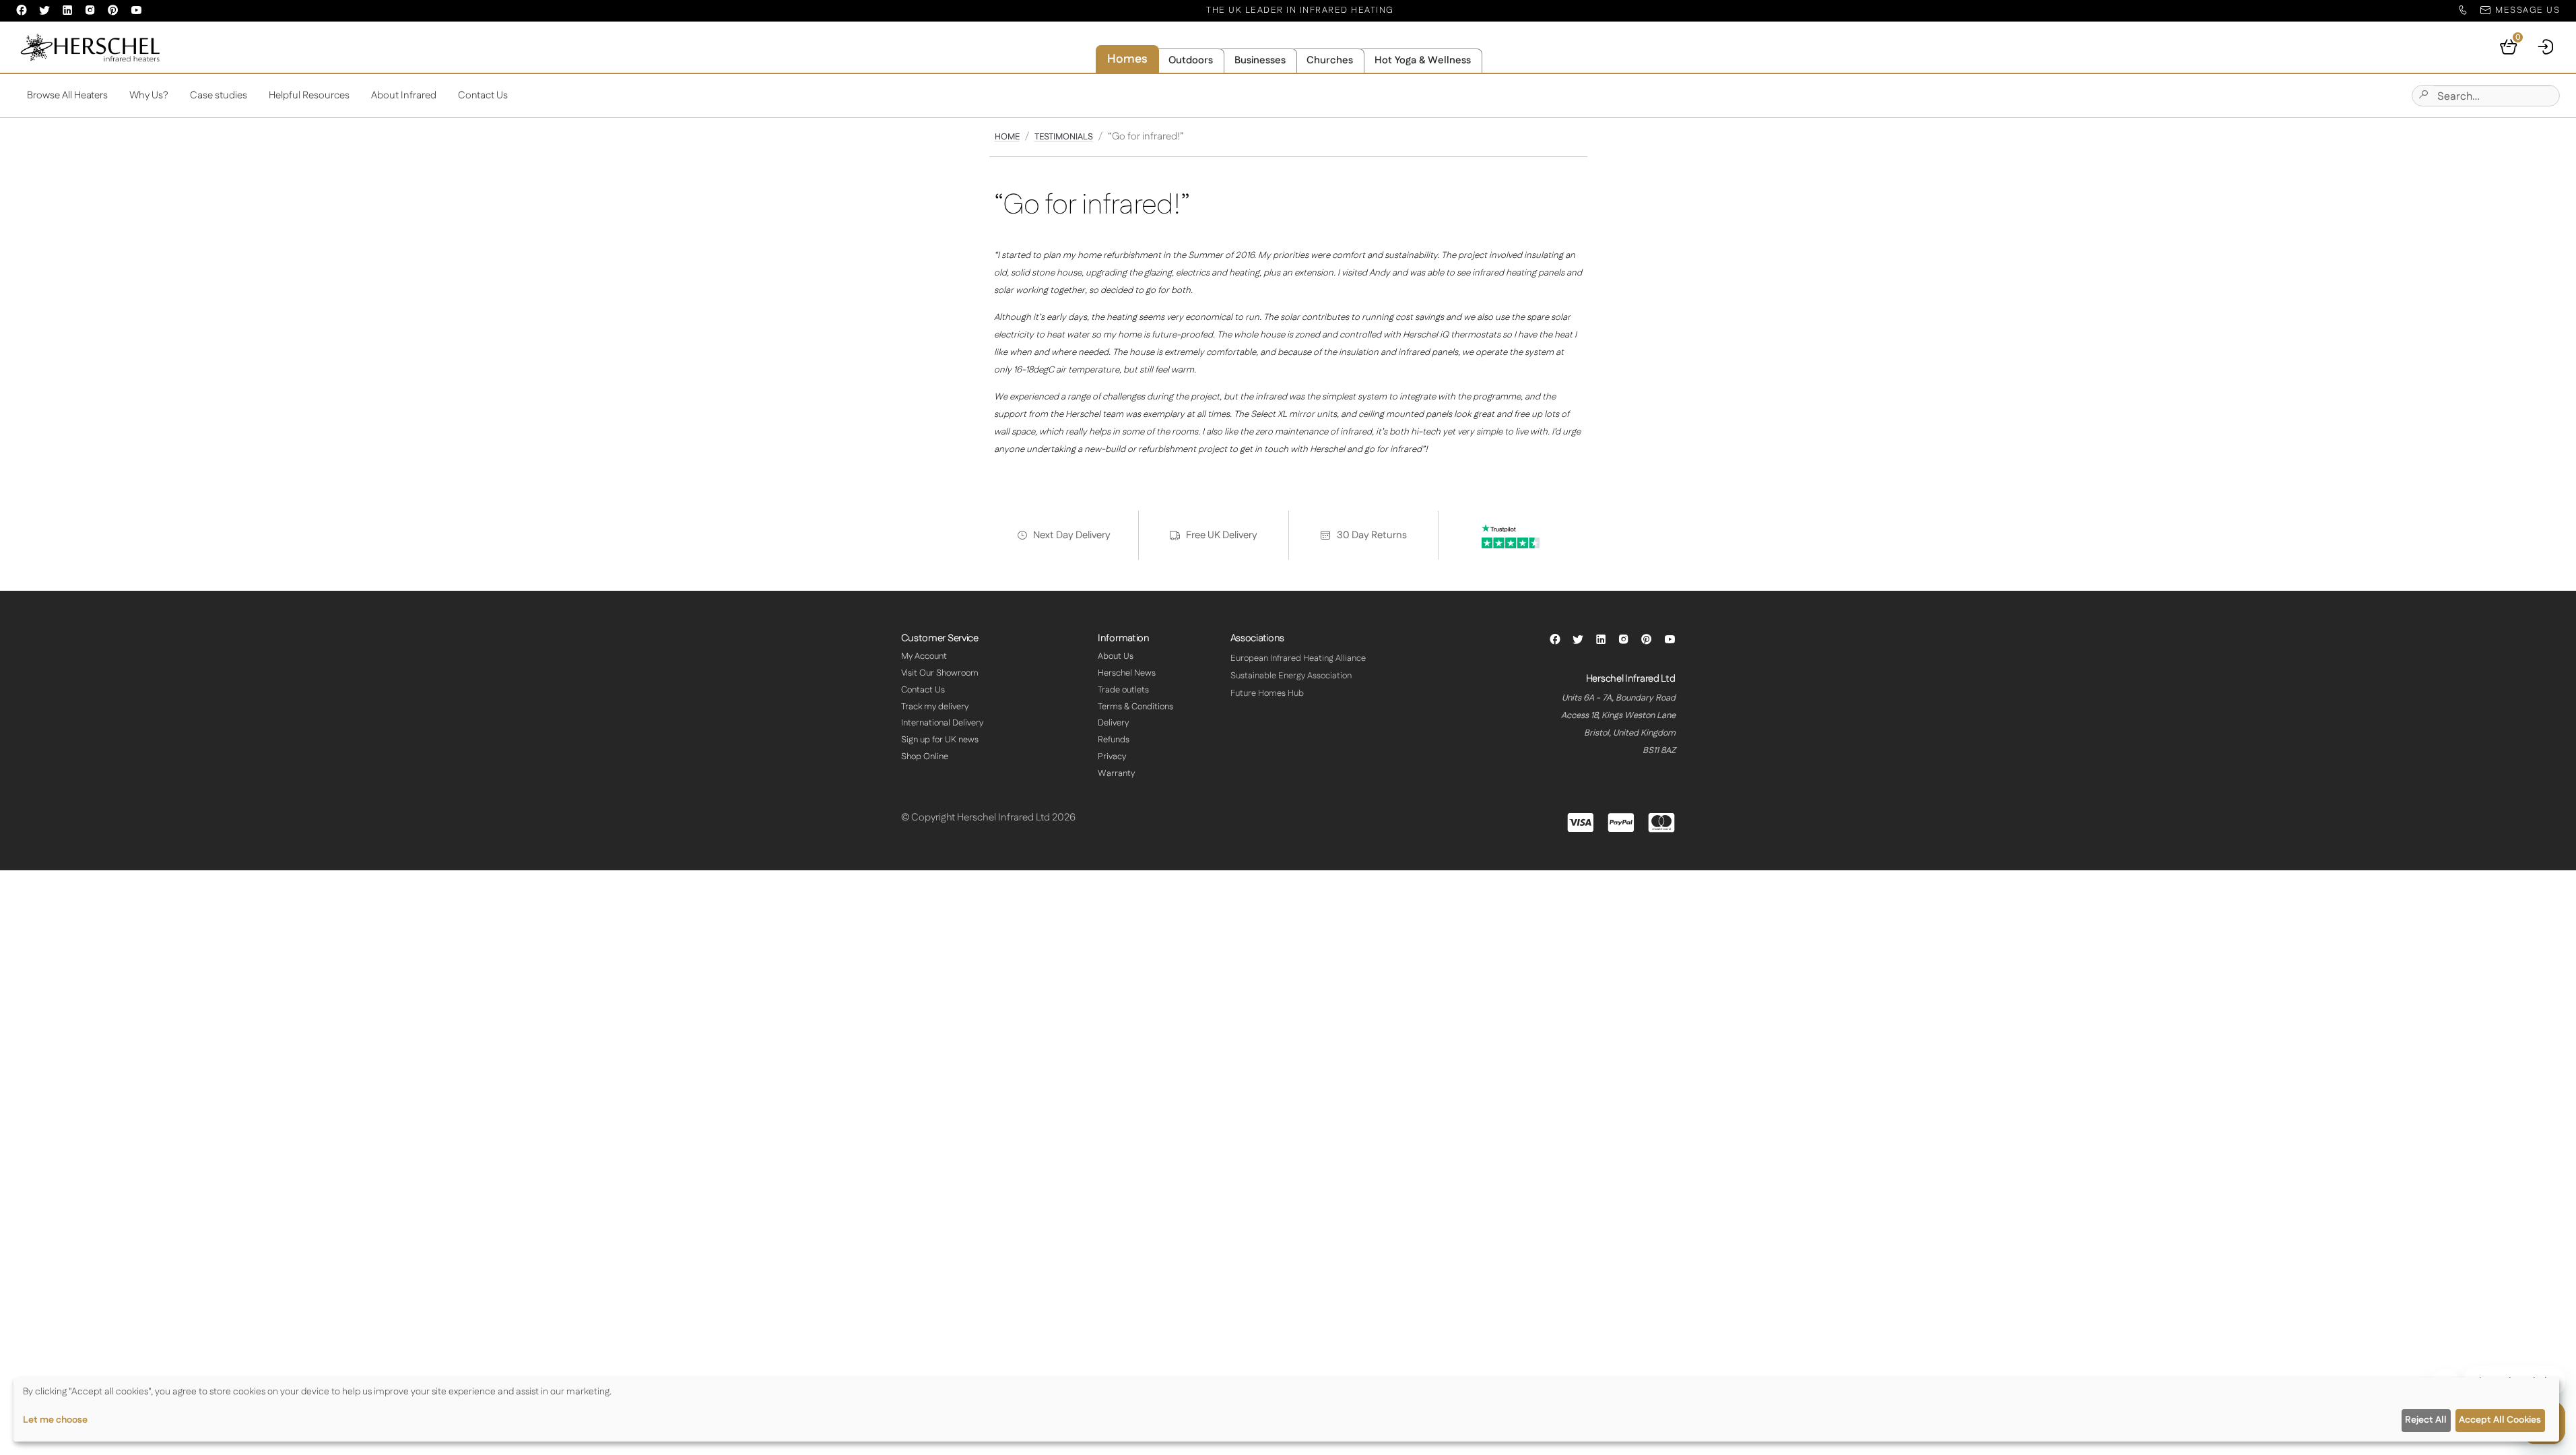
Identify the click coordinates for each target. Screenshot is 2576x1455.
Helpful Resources (309, 95)
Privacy (1112, 756)
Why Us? (149, 95)
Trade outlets (1123, 690)
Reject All (2426, 1420)
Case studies (219, 95)
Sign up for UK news (940, 740)
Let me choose (55, 1420)
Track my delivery (935, 707)
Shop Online (925, 756)
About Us (1116, 656)
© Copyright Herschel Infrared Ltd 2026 (988, 817)
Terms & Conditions (1135, 707)
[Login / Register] (2546, 47)
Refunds (1114, 740)
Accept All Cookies (2500, 1420)
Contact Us (483, 95)
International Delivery (942, 723)
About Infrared (404, 95)
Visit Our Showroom (940, 673)
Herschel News (1127, 673)
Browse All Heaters (67, 95)
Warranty (1116, 773)
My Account (924, 656)
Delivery (1113, 723)
